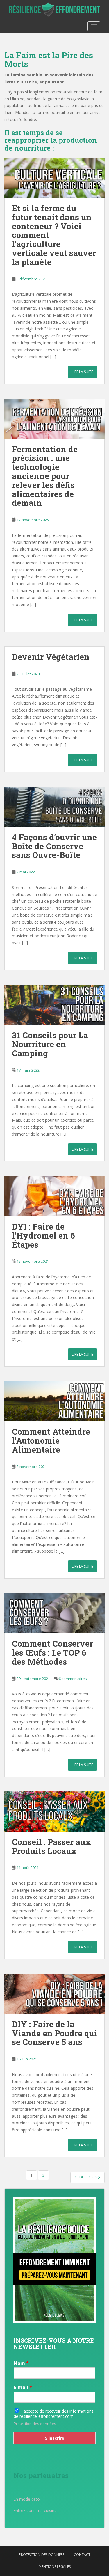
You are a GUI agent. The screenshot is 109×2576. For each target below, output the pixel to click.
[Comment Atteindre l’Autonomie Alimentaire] (54, 1401)
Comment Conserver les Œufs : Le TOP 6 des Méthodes (52, 1653)
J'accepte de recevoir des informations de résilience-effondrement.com (54, 2414)
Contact (82, 2555)
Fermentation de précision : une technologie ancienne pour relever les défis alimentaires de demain (45, 476)
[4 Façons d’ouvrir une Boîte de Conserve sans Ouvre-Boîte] (54, 807)
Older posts (86, 2177)
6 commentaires (73, 1679)
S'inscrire (55, 2438)
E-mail (23, 2387)
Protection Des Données (42, 2555)
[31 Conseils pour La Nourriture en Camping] (54, 1005)
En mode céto (27, 2499)
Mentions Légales (55, 2567)
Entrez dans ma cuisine (35, 2510)
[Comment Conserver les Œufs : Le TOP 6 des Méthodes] (54, 1613)
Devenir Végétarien (51, 657)
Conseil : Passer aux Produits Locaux (51, 1846)
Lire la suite (82, 372)
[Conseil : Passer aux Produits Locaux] (54, 1811)
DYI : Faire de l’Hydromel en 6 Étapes (43, 1236)
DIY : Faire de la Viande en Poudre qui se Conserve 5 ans (54, 2033)
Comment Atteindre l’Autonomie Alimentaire (51, 1441)
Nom (21, 2363)
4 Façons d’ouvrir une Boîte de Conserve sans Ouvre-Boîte (54, 846)
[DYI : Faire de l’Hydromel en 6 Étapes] (54, 1196)
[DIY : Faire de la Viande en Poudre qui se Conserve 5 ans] (54, 1994)
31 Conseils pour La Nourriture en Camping (50, 1044)
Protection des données (35, 2424)
